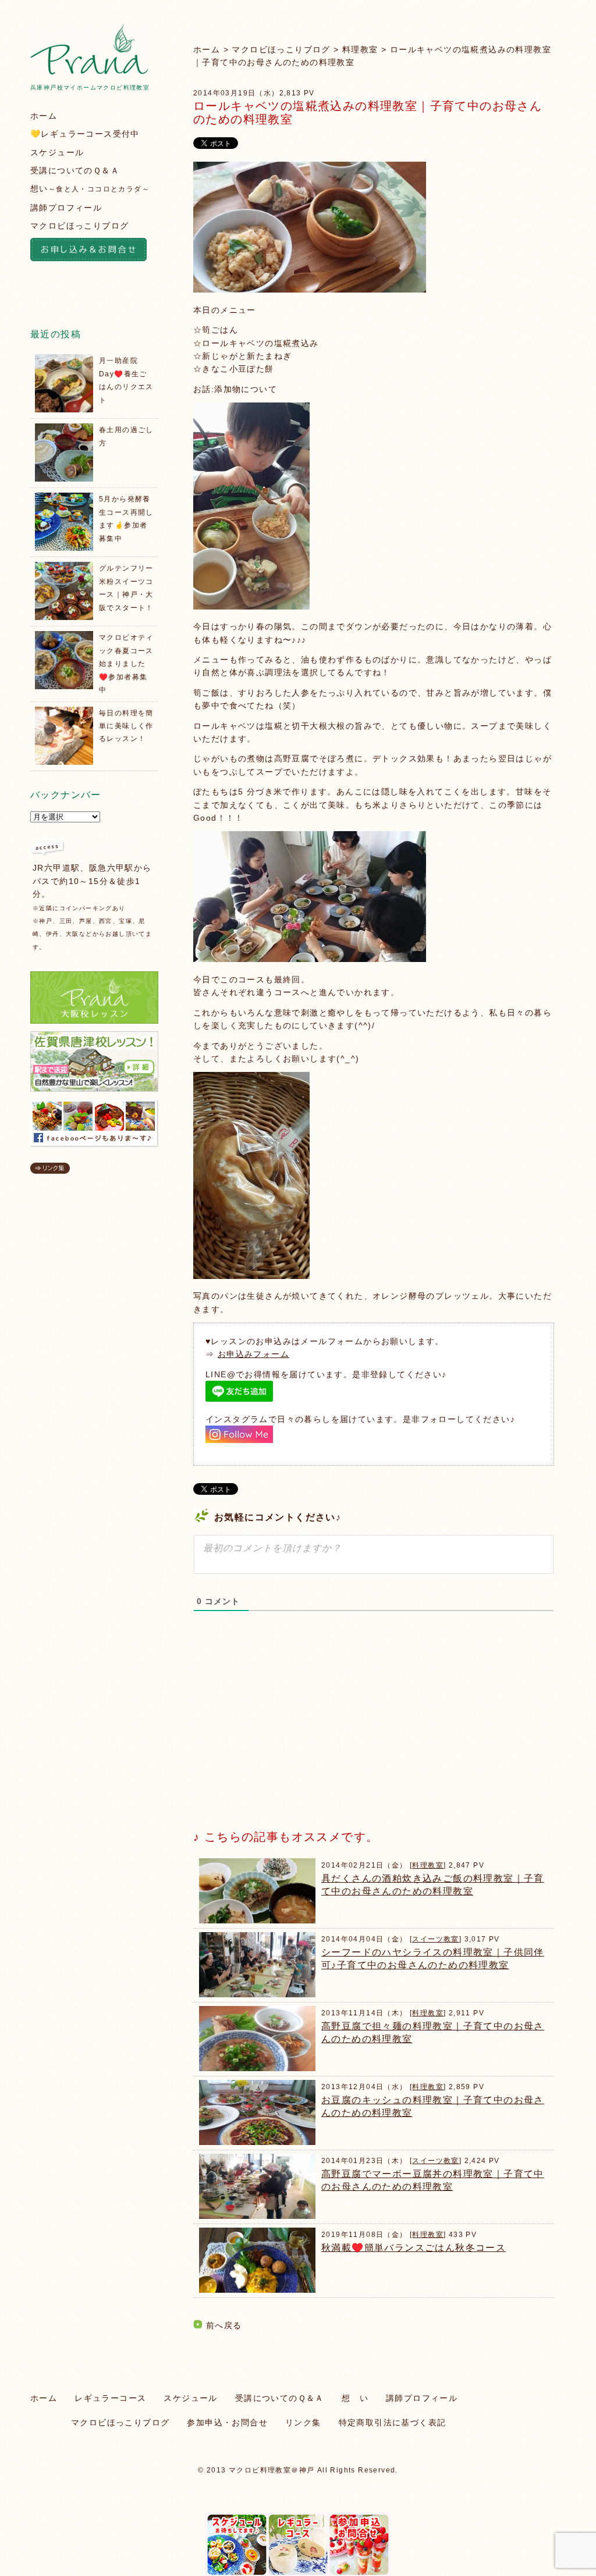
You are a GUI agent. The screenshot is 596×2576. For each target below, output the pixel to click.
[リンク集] (50, 1171)
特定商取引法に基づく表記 (393, 2422)
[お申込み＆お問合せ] (94, 251)
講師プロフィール (66, 208)
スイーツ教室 (435, 1939)
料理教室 (360, 49)
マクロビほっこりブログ (281, 49)
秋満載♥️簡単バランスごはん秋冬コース (414, 2248)
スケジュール (57, 152)
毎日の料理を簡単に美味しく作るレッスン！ (126, 726)
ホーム (207, 49)
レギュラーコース (110, 2398)
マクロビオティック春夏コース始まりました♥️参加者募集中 (126, 664)
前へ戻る (224, 2325)
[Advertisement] (281, 1730)
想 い (355, 2398)
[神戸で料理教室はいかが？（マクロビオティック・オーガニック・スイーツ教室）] (89, 72)
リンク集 (303, 2422)
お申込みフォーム (253, 1354)
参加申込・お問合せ (227, 2422)
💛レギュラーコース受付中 (85, 134)
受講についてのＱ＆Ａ (75, 170)
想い (90, 188)
